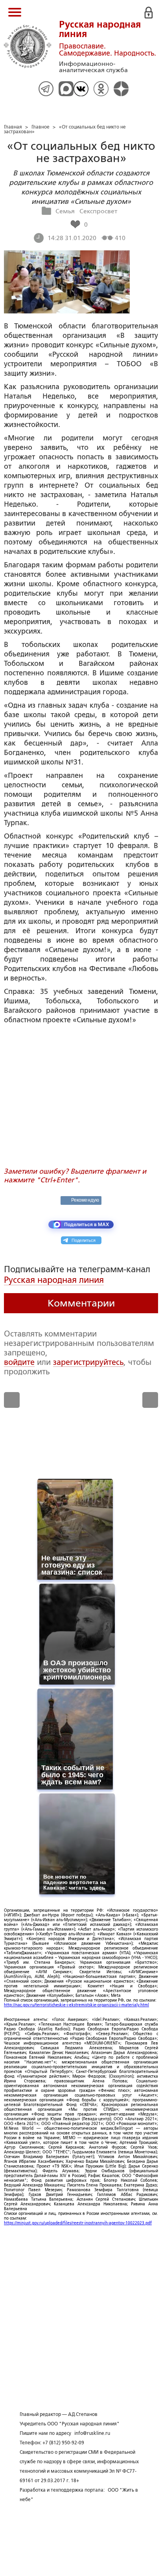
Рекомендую (85, 1200)
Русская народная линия (54, 1280)
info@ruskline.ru (92, 2433)
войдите (19, 1362)
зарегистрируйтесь (88, 1362)
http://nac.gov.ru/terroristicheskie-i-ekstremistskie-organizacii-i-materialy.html (76, 2005)
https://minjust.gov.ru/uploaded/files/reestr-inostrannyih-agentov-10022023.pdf (78, 2223)
